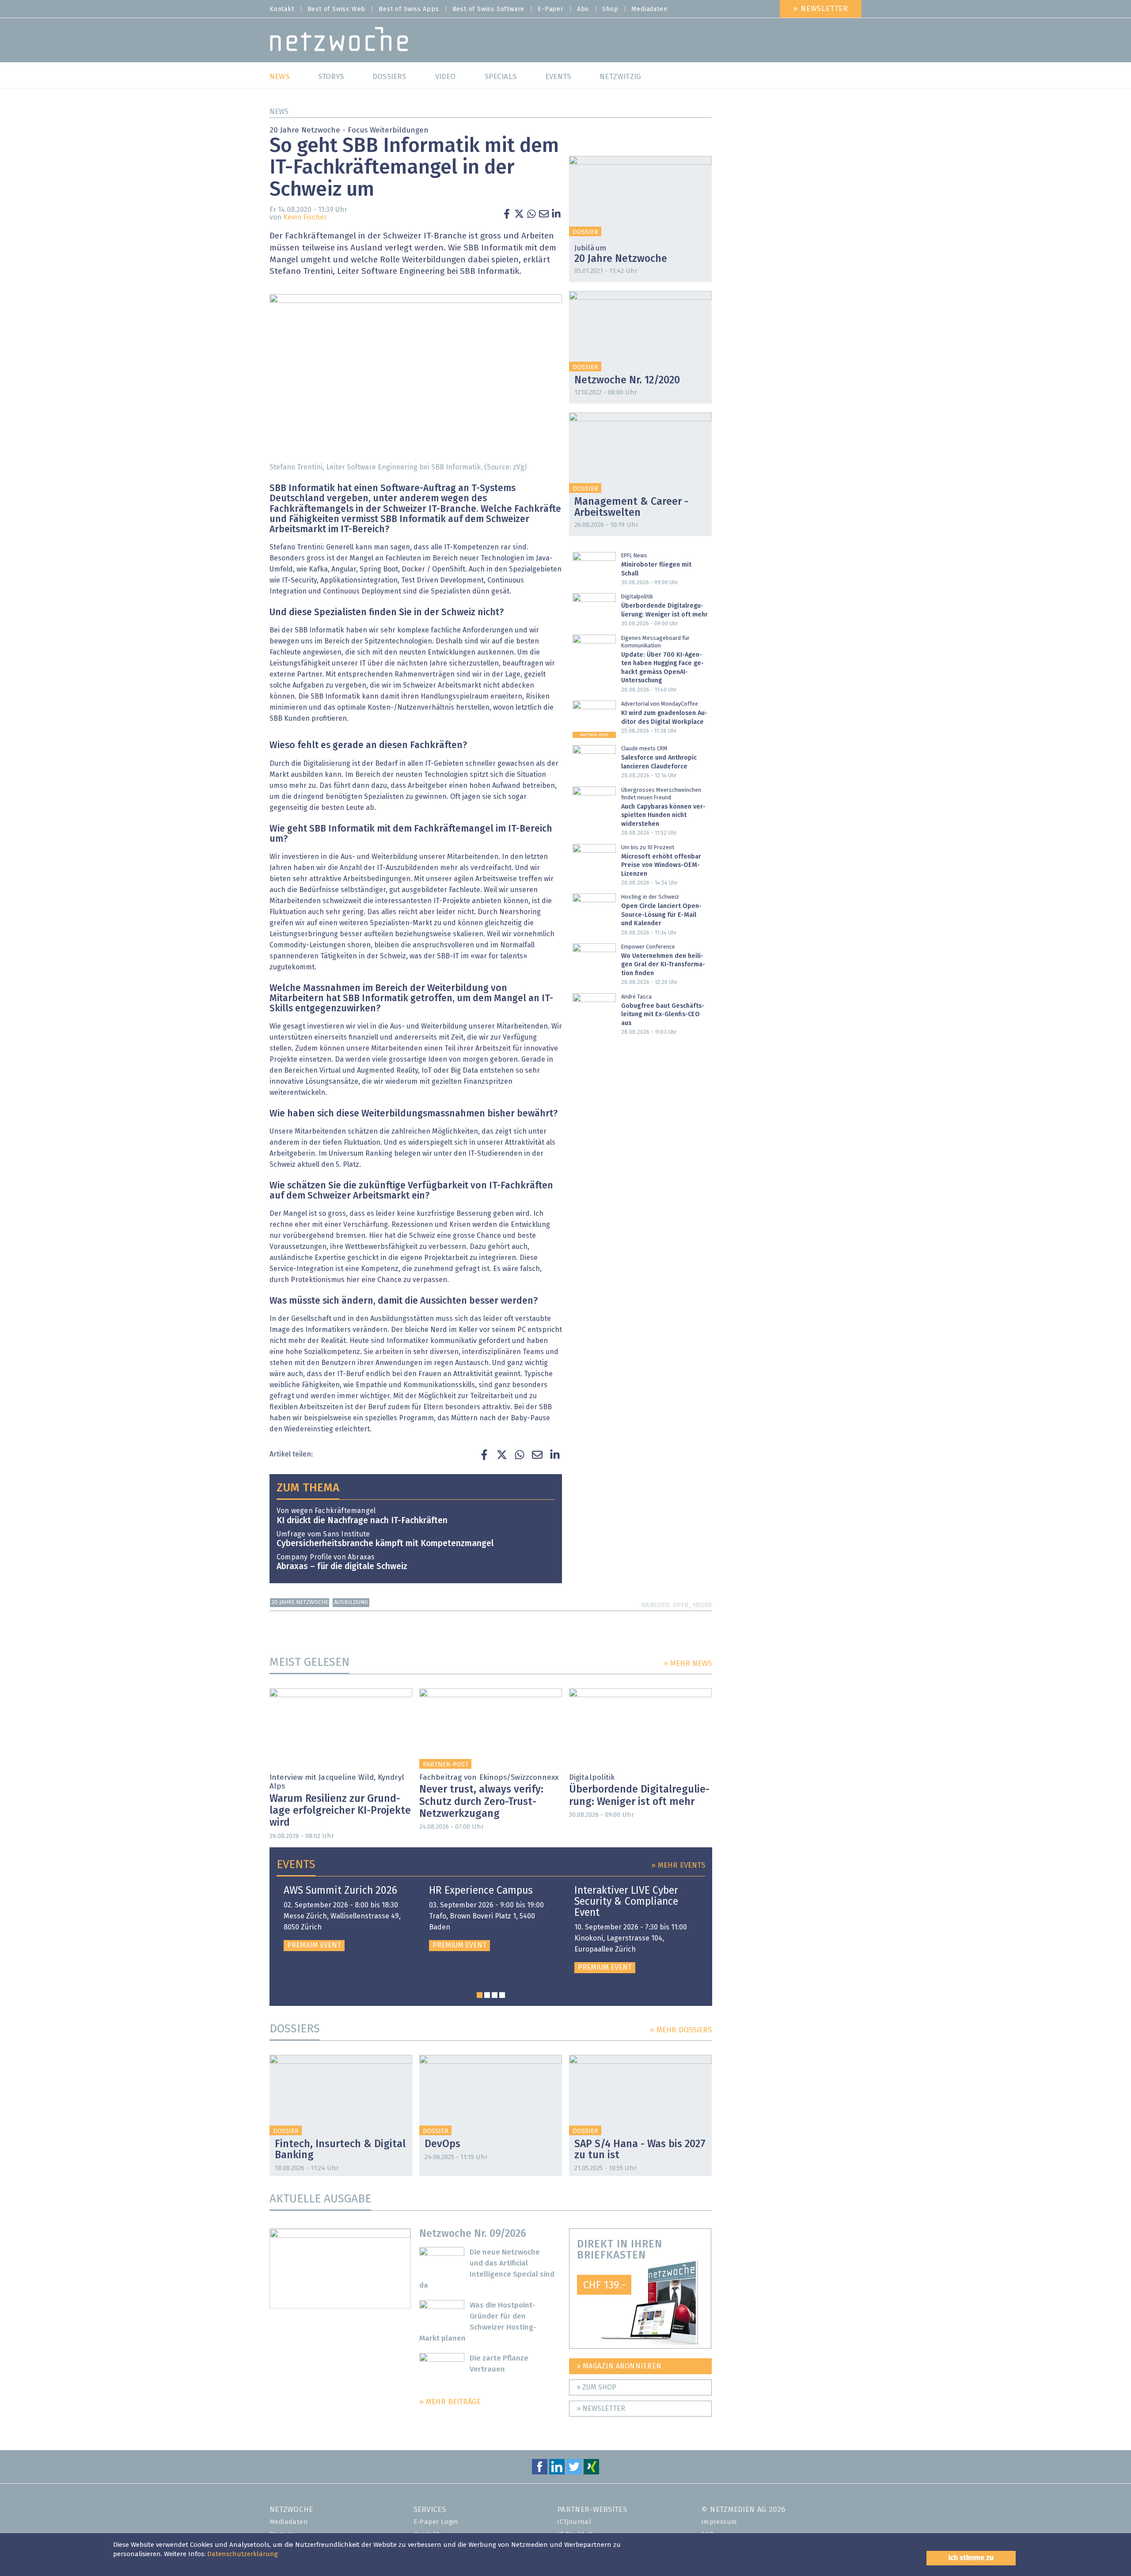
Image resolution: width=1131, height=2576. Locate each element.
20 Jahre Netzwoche (300, 1602)
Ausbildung (351, 1602)
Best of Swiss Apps (409, 9)
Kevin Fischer (305, 217)
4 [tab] (502, 1995)
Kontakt (282, 9)
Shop (610, 9)
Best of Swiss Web (337, 9)
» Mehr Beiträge (450, 2402)
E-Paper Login (436, 2522)
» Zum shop (596, 2387)
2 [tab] (487, 1995)
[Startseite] (339, 41)
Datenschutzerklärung (243, 2554)
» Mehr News (688, 1664)
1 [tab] (480, 1995)
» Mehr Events (678, 1866)
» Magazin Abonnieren (619, 2366)
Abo (583, 9)
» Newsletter (821, 9)
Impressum (719, 2522)
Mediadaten (649, 9)
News (279, 112)
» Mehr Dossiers (681, 2030)
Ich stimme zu (971, 2558)
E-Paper (551, 9)
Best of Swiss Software (489, 9)
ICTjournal (574, 2522)
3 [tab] (495, 1995)
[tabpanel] (346, 1918)
